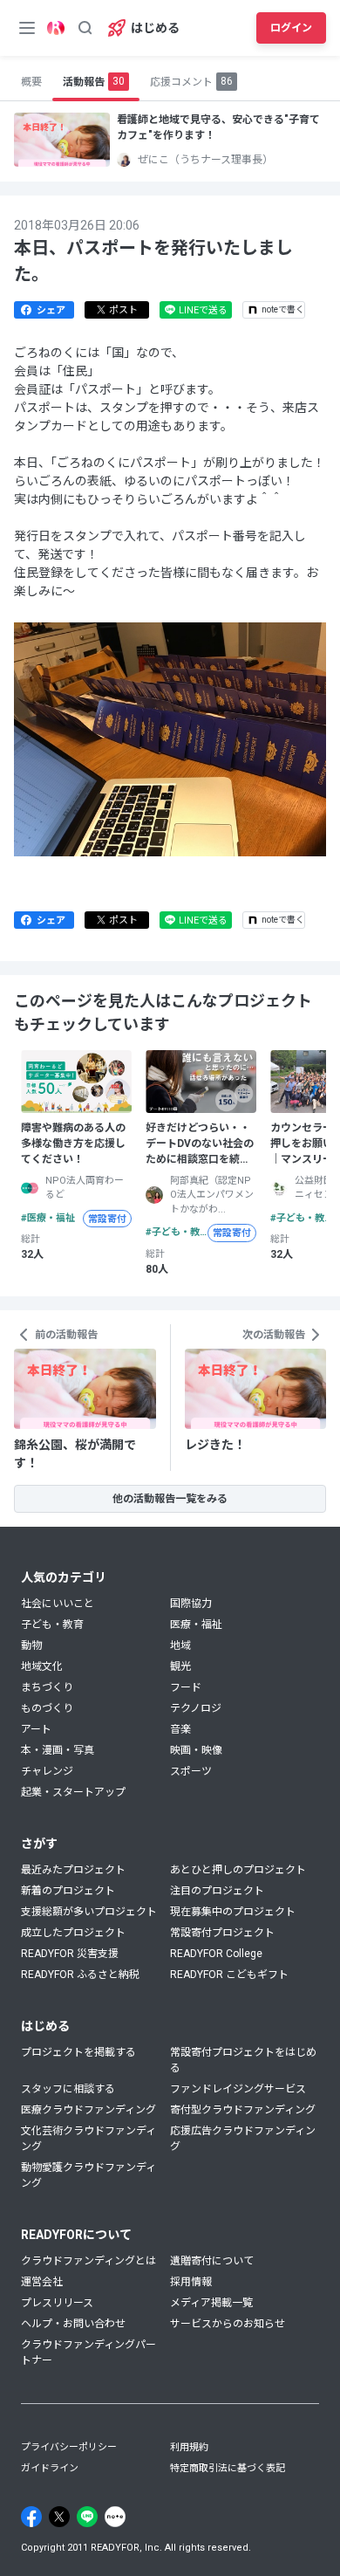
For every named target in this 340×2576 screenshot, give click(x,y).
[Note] (115, 2517)
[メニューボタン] (27, 28)
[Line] (87, 2517)
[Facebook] (31, 2517)
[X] (59, 2517)
